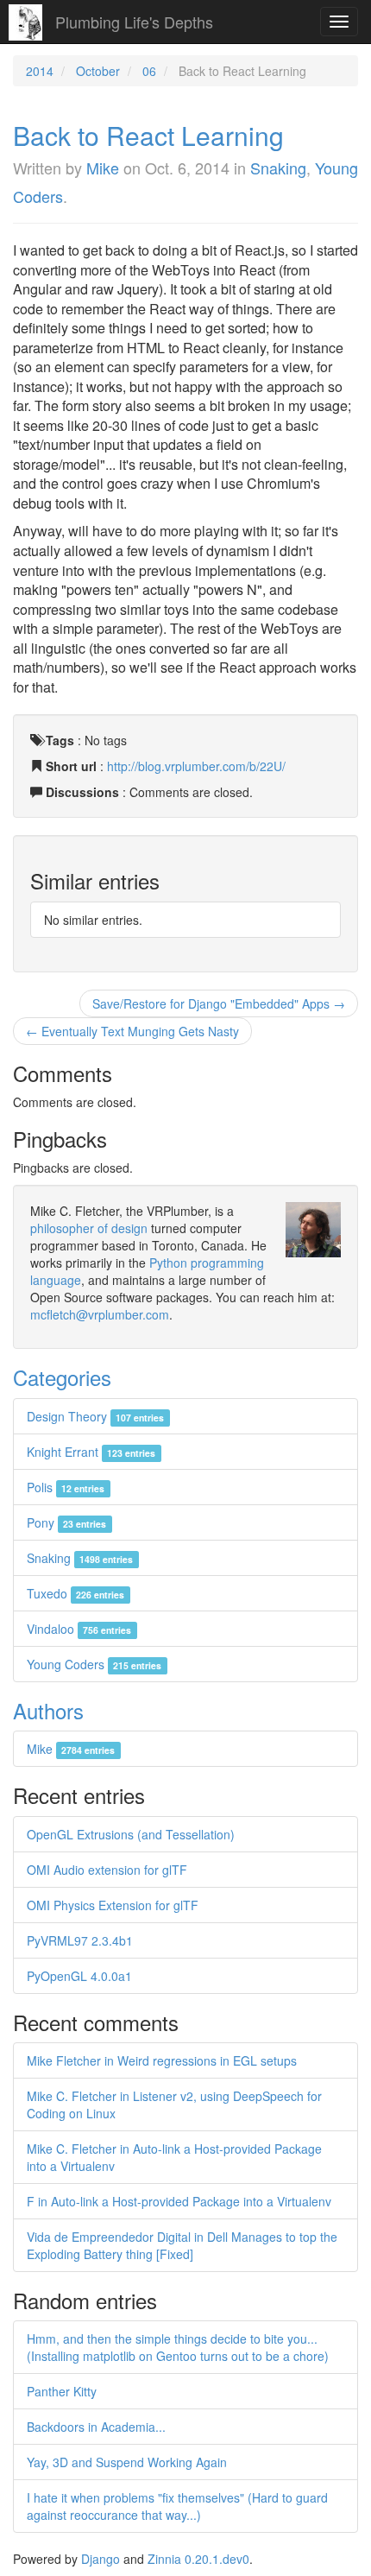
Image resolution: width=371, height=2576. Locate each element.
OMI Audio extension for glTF (107, 1870)
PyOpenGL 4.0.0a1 (79, 1976)
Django (101, 2559)
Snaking (278, 168)
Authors (48, 1710)
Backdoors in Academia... (96, 2427)
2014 (40, 71)
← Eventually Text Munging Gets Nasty (132, 1031)
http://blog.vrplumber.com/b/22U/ (196, 766)
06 (149, 71)
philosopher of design (89, 1228)
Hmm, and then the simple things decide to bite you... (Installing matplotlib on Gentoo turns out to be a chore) (178, 2347)
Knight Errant (91, 1452)
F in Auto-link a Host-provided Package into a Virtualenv (179, 2201)
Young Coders (94, 1664)
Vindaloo (79, 1629)
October (98, 71)
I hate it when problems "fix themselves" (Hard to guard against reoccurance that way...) (177, 2506)
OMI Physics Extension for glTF (113, 1905)
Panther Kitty (62, 2391)
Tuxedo (75, 1593)
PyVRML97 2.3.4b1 (80, 1940)
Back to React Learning (148, 135)
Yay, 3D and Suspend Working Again (127, 2462)
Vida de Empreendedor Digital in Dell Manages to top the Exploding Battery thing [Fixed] (182, 2245)
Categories (62, 1377)
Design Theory (95, 1416)
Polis (66, 1487)
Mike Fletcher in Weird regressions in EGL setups (162, 2060)
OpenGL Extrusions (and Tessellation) (131, 1834)
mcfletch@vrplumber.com (100, 1314)
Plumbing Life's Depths (134, 22)
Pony (66, 1522)
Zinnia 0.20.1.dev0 (198, 2559)
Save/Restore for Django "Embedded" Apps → (219, 1003)
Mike (103, 168)
